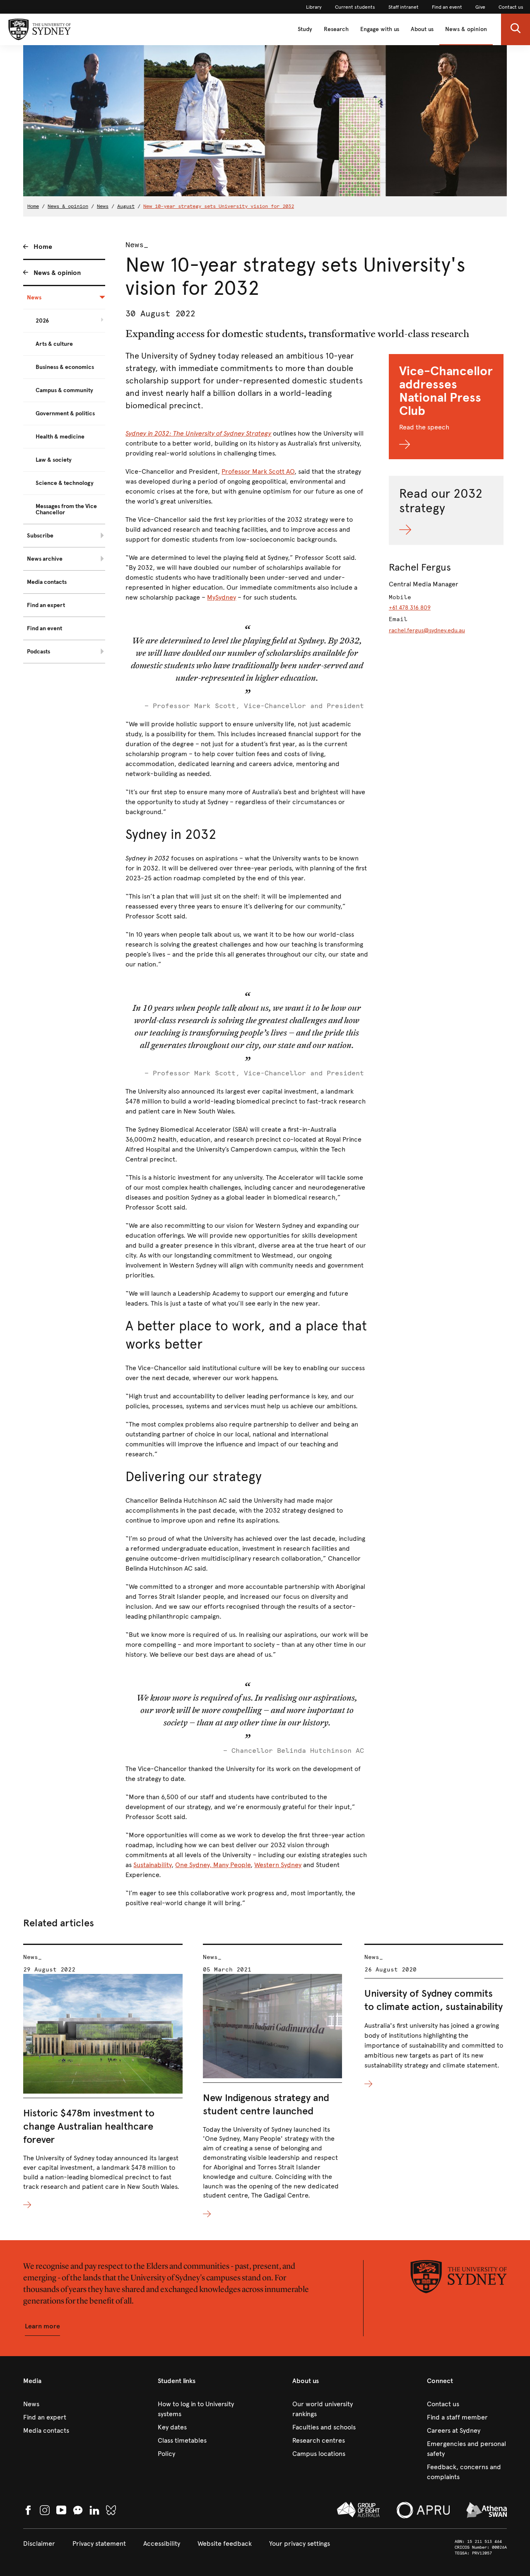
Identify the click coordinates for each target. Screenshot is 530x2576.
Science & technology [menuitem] (65, 483)
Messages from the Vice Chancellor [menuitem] (66, 509)
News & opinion (466, 29)
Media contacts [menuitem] (47, 582)
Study (305, 29)
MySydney (222, 597)
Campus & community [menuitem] (64, 390)
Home (33, 206)
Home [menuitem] (43, 247)
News (103, 206)
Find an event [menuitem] (45, 628)
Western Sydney (278, 1865)
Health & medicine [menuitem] (60, 437)
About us (422, 29)
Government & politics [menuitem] (65, 413)
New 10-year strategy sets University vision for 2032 (219, 206)
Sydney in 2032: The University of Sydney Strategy (198, 433)
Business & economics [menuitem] (65, 367)
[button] (516, 29)
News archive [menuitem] (45, 559)
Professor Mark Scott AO (258, 471)
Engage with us (380, 29)
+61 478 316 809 (410, 608)
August (126, 206)
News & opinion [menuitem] (57, 273)
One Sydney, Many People (213, 1865)
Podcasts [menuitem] (39, 652)
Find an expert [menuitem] (46, 605)
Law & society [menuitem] (54, 460)
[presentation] (103, 2077)
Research (336, 29)
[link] (314, 7)
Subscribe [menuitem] (40, 536)
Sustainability (152, 1865)
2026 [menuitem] (42, 321)
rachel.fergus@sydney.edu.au (427, 630)
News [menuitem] (34, 298)
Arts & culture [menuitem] (54, 344)
